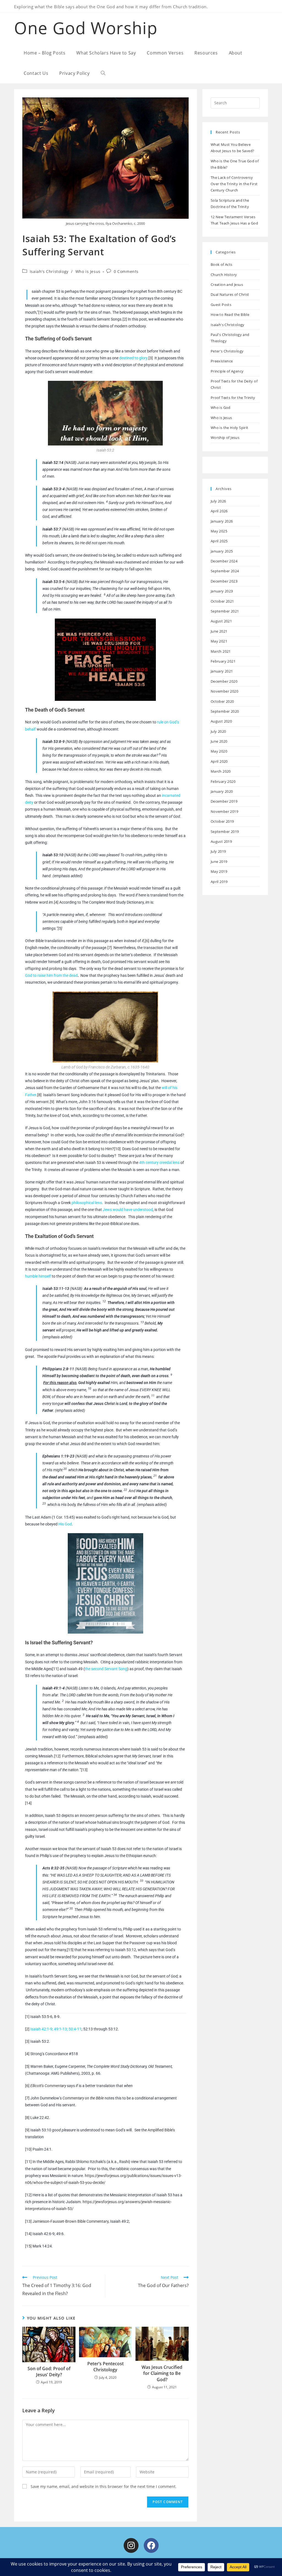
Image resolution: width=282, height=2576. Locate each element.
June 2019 (219, 862)
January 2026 (222, 521)
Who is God (221, 408)
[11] (55, 1669)
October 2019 (222, 821)
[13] (84, 1770)
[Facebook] (151, 2545)
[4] (56, 902)
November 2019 (224, 811)
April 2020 (219, 761)
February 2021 (223, 661)
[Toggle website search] (103, 73)
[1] (40, 312)
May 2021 (219, 641)
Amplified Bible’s (161, 2130)
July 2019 (218, 851)
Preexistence (222, 361)
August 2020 (221, 721)
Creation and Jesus (227, 285)
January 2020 (222, 791)
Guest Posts (221, 305)
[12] (57, 1756)
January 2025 (222, 551)
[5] (60, 928)
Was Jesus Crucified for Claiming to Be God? (162, 2373)
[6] (147, 941)
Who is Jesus (88, 271)
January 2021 (222, 671)
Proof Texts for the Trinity (233, 398)
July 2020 (218, 731)
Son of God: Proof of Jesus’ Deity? (49, 2372)
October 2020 (222, 701)
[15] (70, 1950)
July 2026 (218, 501)
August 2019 (221, 841)
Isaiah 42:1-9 (41, 2029)
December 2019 (224, 801)
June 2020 (219, 741)
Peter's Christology (227, 351)
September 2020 (225, 711)
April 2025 (219, 541)
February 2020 (223, 781)
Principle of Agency (227, 371)
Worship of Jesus (225, 437)
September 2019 (225, 832)
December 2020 (224, 681)
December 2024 (224, 561)
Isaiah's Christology (49, 271)
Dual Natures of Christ (230, 294)
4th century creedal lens (159, 1163)
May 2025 (219, 531)
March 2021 (221, 651)
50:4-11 (75, 2029)
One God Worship (86, 28)
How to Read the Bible (230, 315)
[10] (117, 1149)
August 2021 (221, 621)
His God (65, 1524)
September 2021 (225, 611)
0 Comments (126, 271)
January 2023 (222, 591)
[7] (110, 948)
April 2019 (219, 882)
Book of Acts (222, 264)
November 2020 (224, 691)
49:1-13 (60, 2029)
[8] (39, 1095)
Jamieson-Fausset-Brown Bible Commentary (70, 2221)
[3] (151, 358)
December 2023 (224, 581)
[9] (52, 1102)
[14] (28, 1803)
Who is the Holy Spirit (230, 428)
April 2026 (219, 511)
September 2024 (225, 571)
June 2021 (219, 631)
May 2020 (219, 751)
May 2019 (219, 871)
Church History (224, 275)
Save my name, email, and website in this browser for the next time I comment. (104, 2486)
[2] (125, 319)
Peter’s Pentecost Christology (105, 2367)
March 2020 (221, 771)
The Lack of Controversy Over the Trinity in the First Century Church (234, 184)
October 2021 (222, 601)
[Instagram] (131, 2545)
